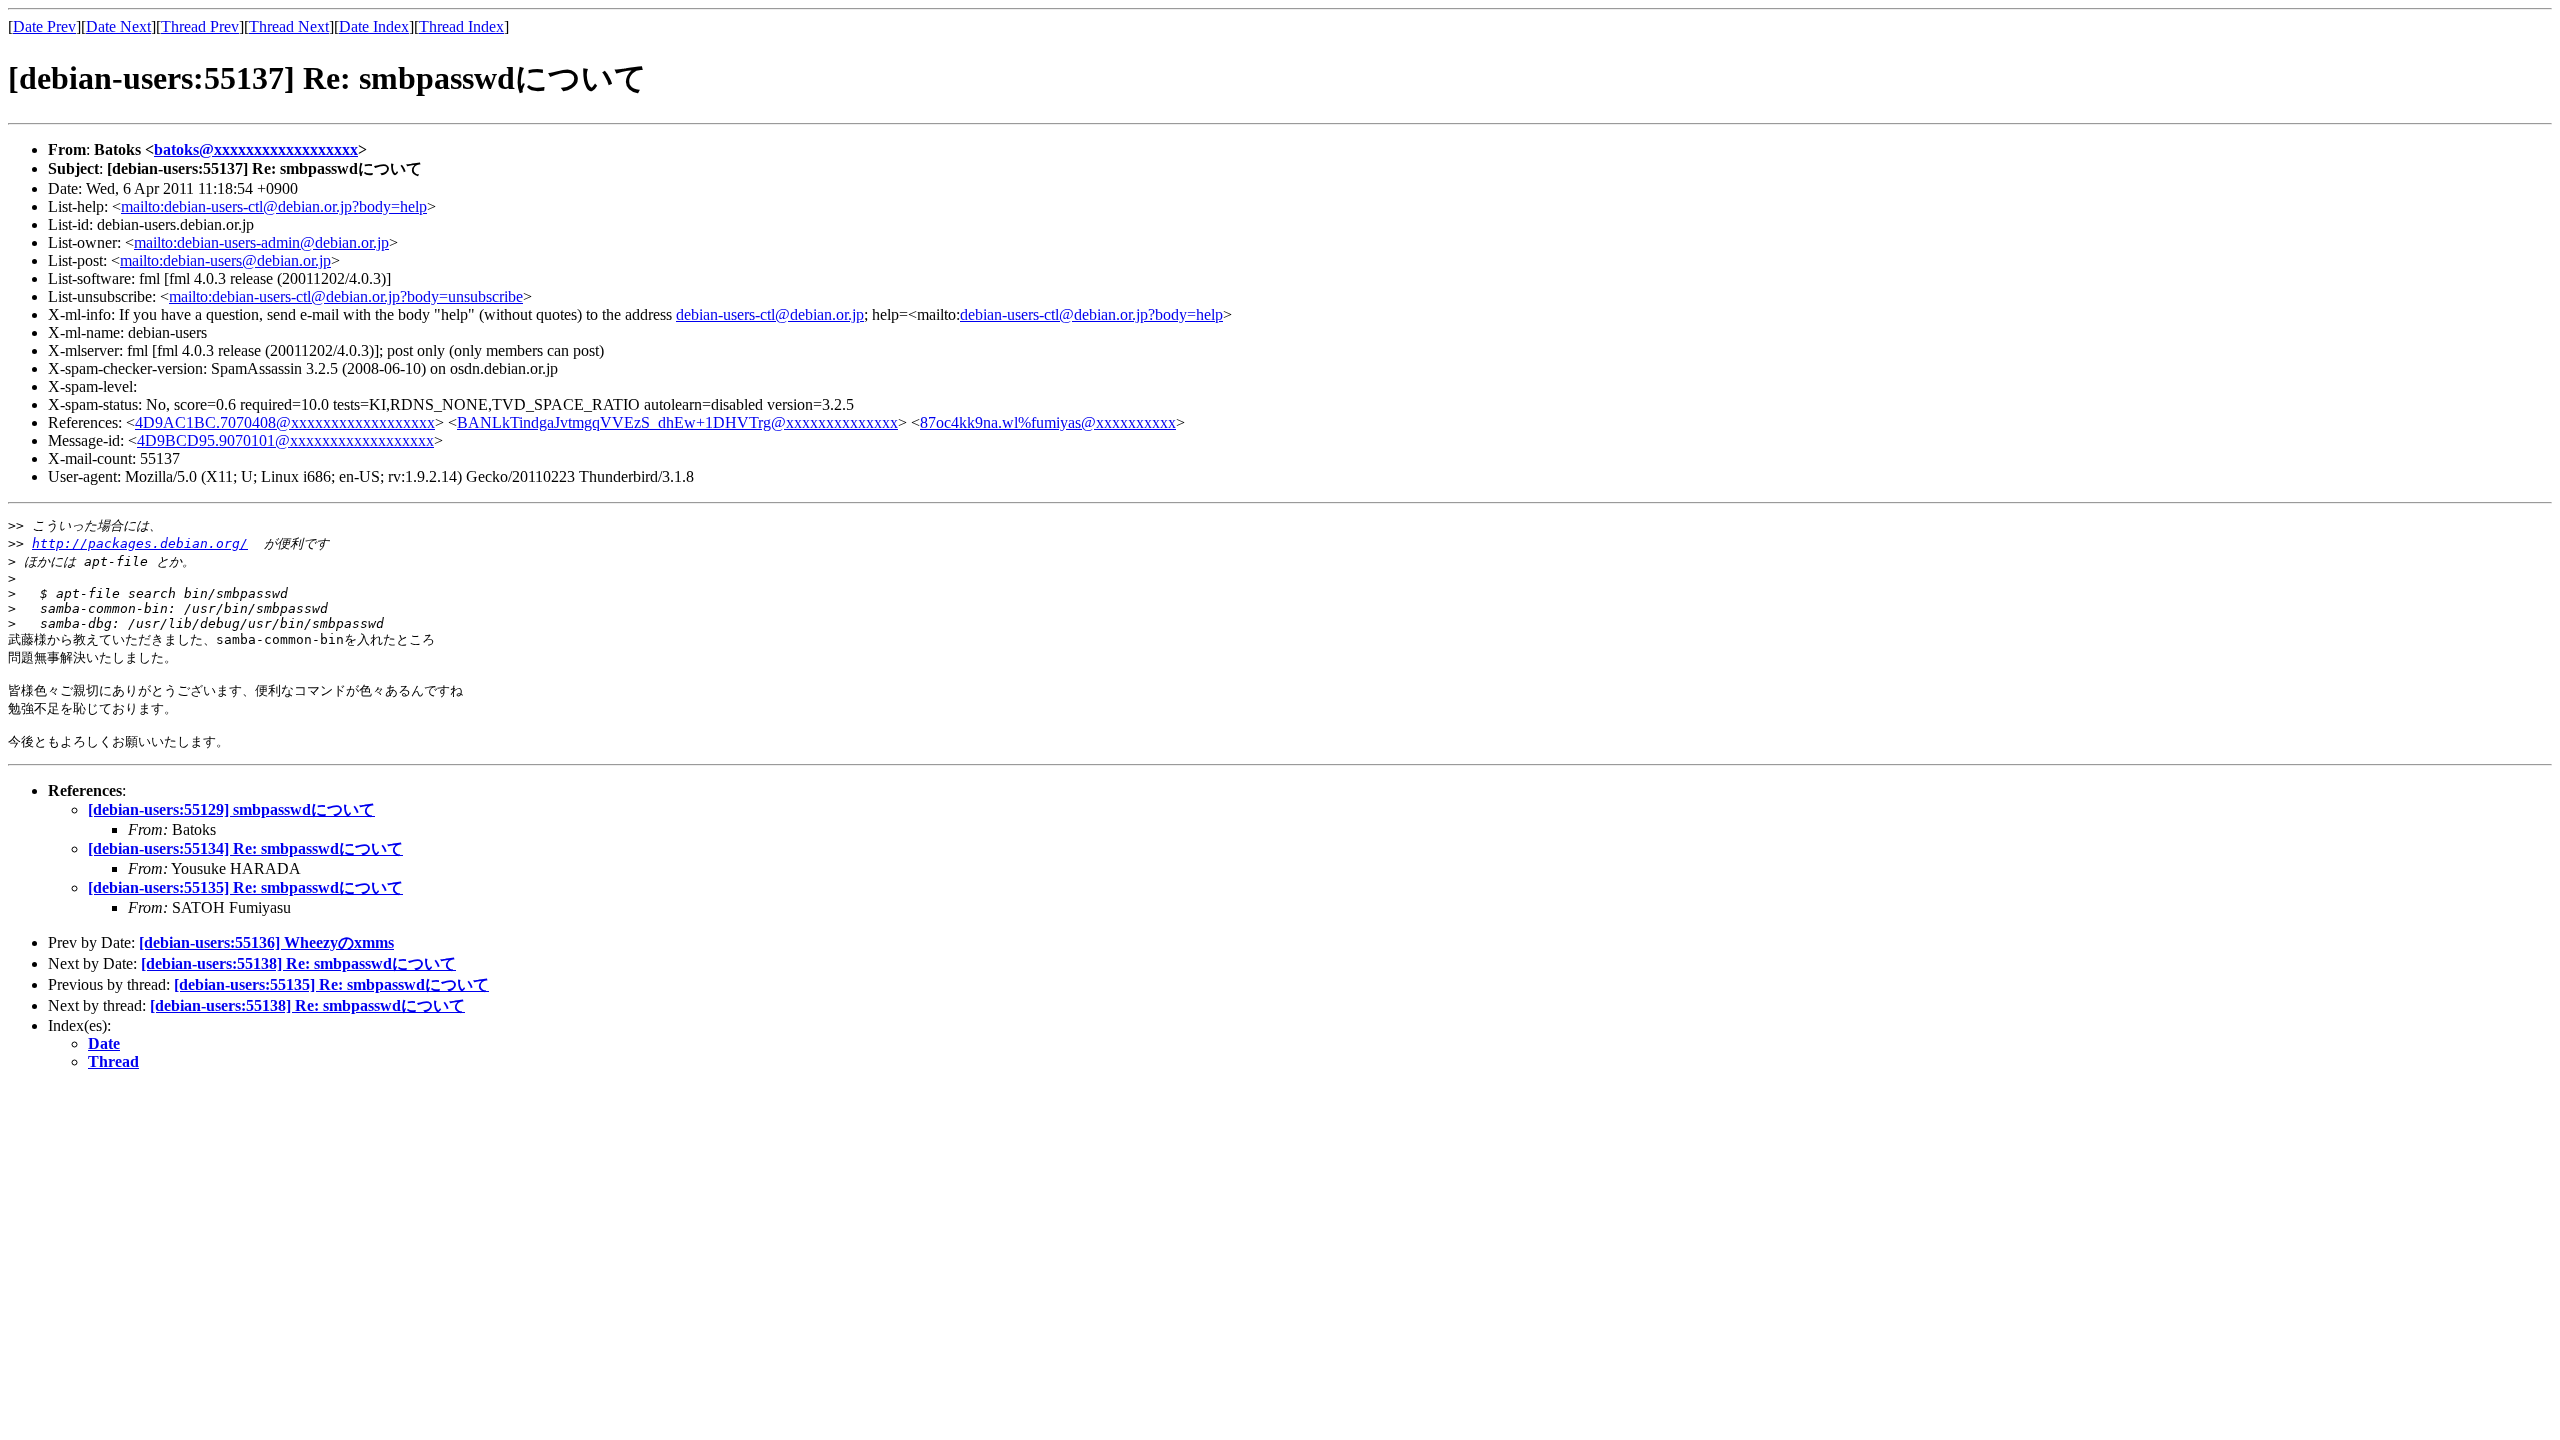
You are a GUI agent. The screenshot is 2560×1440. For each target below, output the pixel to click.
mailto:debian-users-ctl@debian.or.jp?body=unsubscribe (346, 296)
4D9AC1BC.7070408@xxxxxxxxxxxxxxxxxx (285, 422)
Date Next (118, 26)
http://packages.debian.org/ (140, 543)
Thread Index (461, 26)
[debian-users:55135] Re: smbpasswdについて (245, 887)
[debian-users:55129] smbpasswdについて (231, 809)
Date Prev (44, 26)
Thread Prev (200, 26)
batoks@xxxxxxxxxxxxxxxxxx (256, 149)
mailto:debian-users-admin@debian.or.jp (261, 242)
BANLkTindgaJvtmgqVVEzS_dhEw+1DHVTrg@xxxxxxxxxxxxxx (677, 422)
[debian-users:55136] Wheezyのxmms (266, 942)
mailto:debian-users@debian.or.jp (225, 260)
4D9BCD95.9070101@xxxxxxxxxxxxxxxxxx (285, 440)
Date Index (374, 26)
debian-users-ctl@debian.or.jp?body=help (1091, 314)
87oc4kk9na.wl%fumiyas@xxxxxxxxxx (1048, 422)
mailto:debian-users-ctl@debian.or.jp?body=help (274, 206)
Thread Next (289, 26)
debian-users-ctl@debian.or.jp (770, 314)
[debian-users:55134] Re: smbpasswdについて (245, 848)
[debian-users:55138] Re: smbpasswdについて (298, 963)
